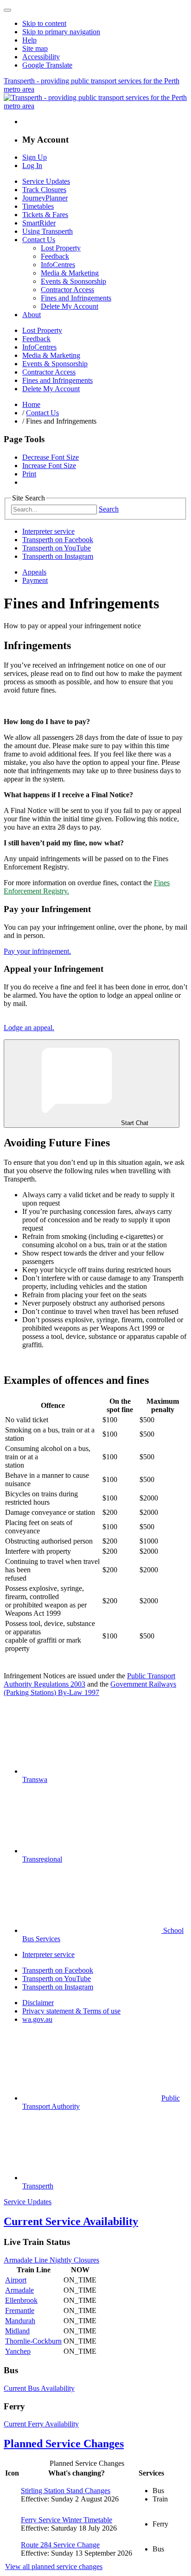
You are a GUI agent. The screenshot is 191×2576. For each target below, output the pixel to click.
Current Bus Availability (39, 2388)
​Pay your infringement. (37, 951)
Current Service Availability (71, 2221)
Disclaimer (38, 2003)
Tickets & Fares (45, 215)
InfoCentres (58, 265)
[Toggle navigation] (7, 10)
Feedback (55, 256)
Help (29, 40)
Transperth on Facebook (58, 540)
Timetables (38, 206)
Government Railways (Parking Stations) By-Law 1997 (90, 1688)
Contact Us (39, 240)
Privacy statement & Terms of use (71, 2011)
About (32, 315)
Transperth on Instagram (58, 556)
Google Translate (47, 65)
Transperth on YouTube (57, 548)
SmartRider (39, 223)
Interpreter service (48, 531)
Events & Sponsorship (73, 281)
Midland (17, 2331)
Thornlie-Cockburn (33, 2341)
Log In (32, 166)
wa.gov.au (37, 2019)
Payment (35, 580)
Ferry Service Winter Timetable (67, 2520)
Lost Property (61, 248)
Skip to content (44, 23)
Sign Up (35, 157)
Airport (16, 2280)
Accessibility (41, 57)
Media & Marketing (70, 273)
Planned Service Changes (64, 2444)
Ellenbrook (21, 2300)
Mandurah (20, 2321)
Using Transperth (48, 231)
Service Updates (46, 181)
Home (31, 404)
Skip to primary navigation (61, 32)
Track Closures (44, 190)
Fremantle (20, 2310)
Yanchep (18, 2351)
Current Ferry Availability (41, 2424)
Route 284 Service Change (60, 2545)
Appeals (34, 572)
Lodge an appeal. (29, 1028)
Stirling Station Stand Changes (66, 2491)
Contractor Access (67, 290)
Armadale (19, 2290)
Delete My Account (70, 306)
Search (109, 509)
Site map (35, 48)
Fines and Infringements (76, 298)
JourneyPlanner (45, 198)
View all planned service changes (54, 2567)
